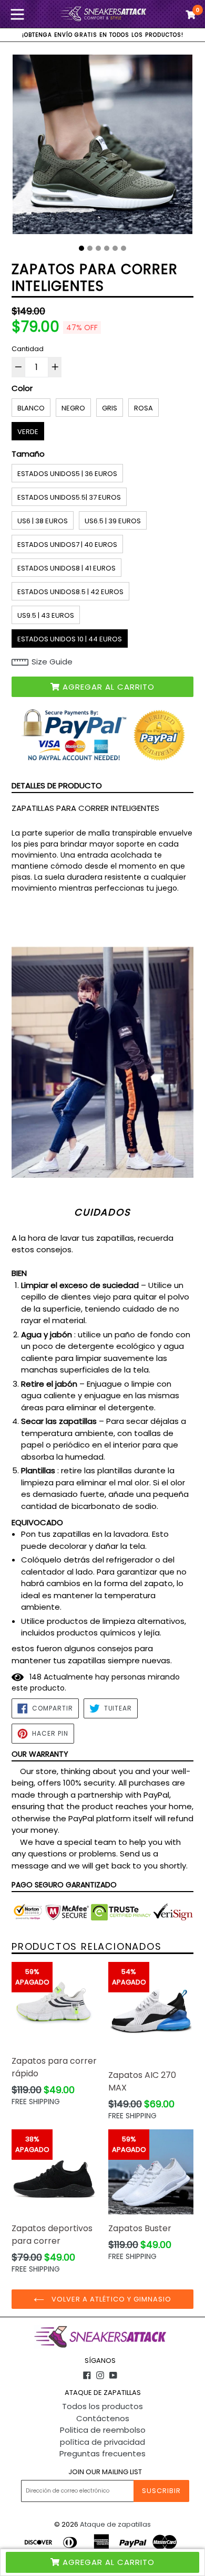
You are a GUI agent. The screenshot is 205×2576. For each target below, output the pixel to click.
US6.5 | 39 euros (113, 521)
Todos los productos (102, 2406)
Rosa (143, 408)
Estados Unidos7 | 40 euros (67, 545)
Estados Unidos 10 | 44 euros (70, 639)
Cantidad (28, 349)
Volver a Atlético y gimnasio (110, 2299)
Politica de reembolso (103, 2430)
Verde (28, 432)
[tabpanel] (102, 147)
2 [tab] (90, 248)
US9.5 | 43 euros (46, 615)
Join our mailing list (105, 2472)
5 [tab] (115, 248)
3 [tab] (98, 248)
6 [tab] (124, 248)
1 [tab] (81, 248)
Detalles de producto (57, 785)
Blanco (31, 408)
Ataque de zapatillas (115, 2524)
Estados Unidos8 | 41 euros (66, 568)
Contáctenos (103, 2418)
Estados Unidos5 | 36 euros (67, 474)
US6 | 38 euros (43, 521)
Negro (73, 408)
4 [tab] (107, 248)
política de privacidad (102, 2442)
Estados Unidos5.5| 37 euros (69, 497)
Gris (110, 408)
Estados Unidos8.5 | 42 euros (70, 592)
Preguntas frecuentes (102, 2453)
